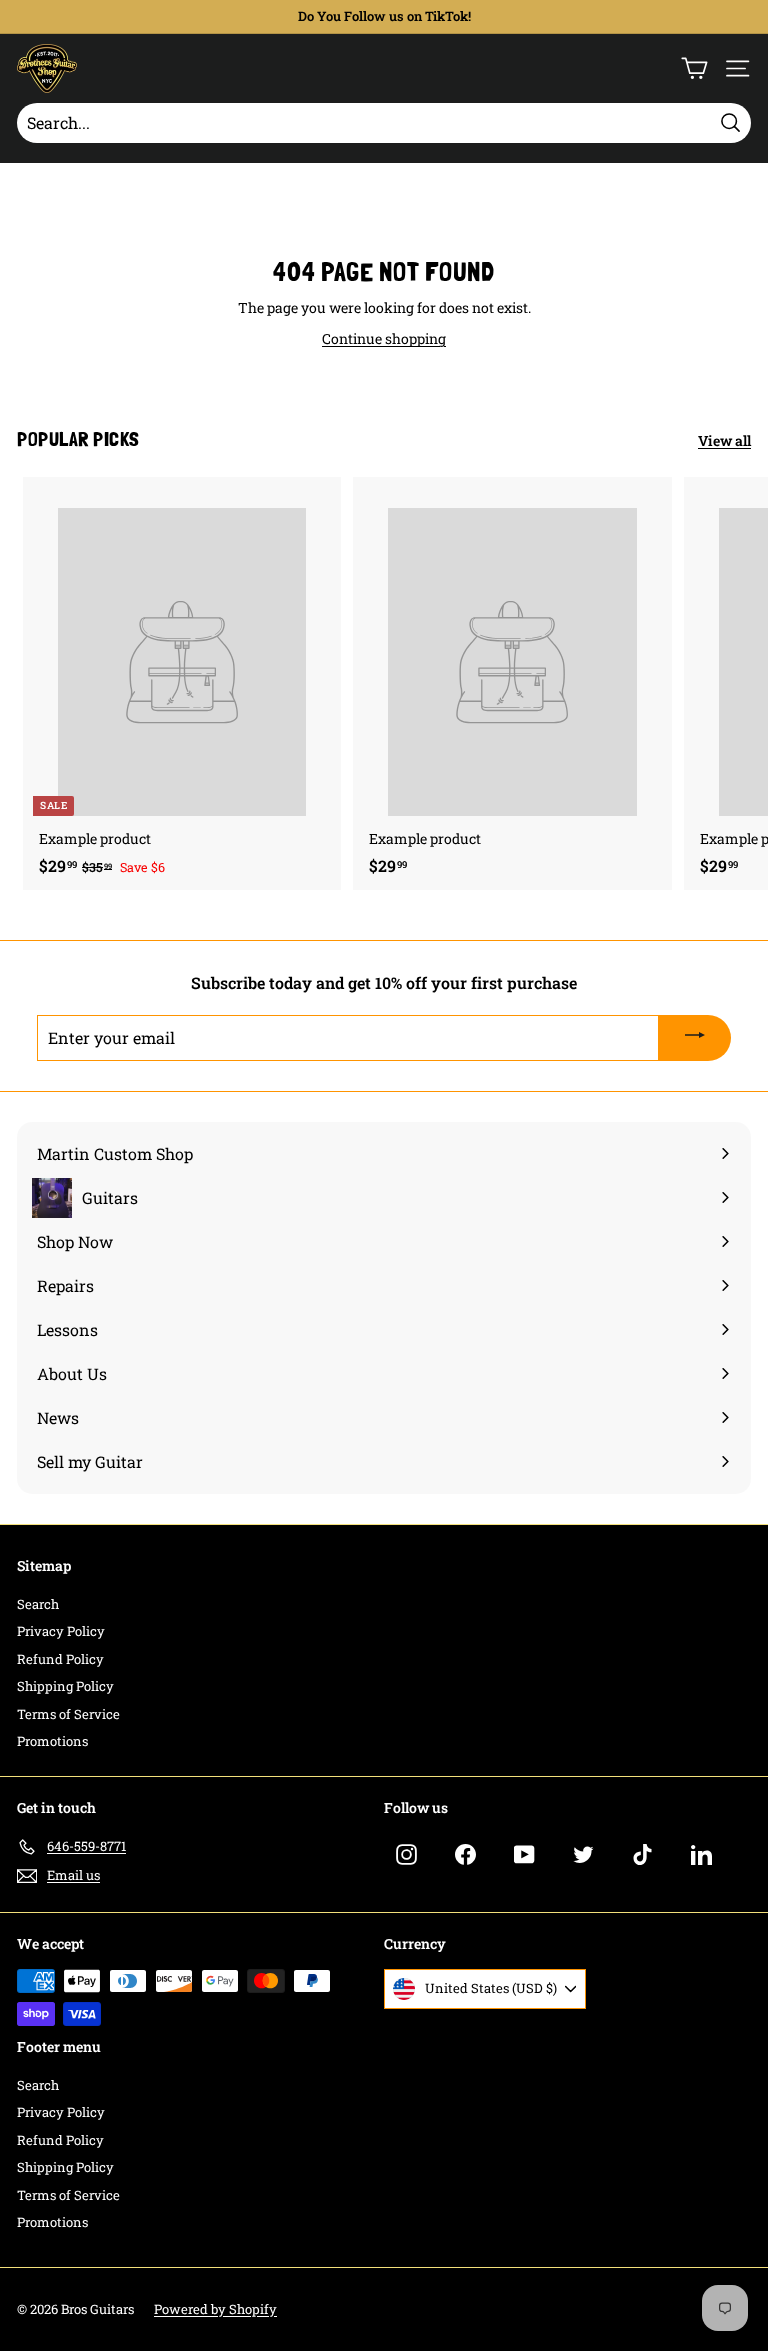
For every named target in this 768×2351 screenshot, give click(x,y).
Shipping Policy (65, 1686)
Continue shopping (384, 338)
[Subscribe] (695, 1038)
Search (38, 1604)
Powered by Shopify (215, 2309)
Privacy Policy (61, 1631)
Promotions (52, 1741)
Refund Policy (60, 1659)
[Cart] (694, 68)
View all (724, 440)
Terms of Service (68, 1714)
